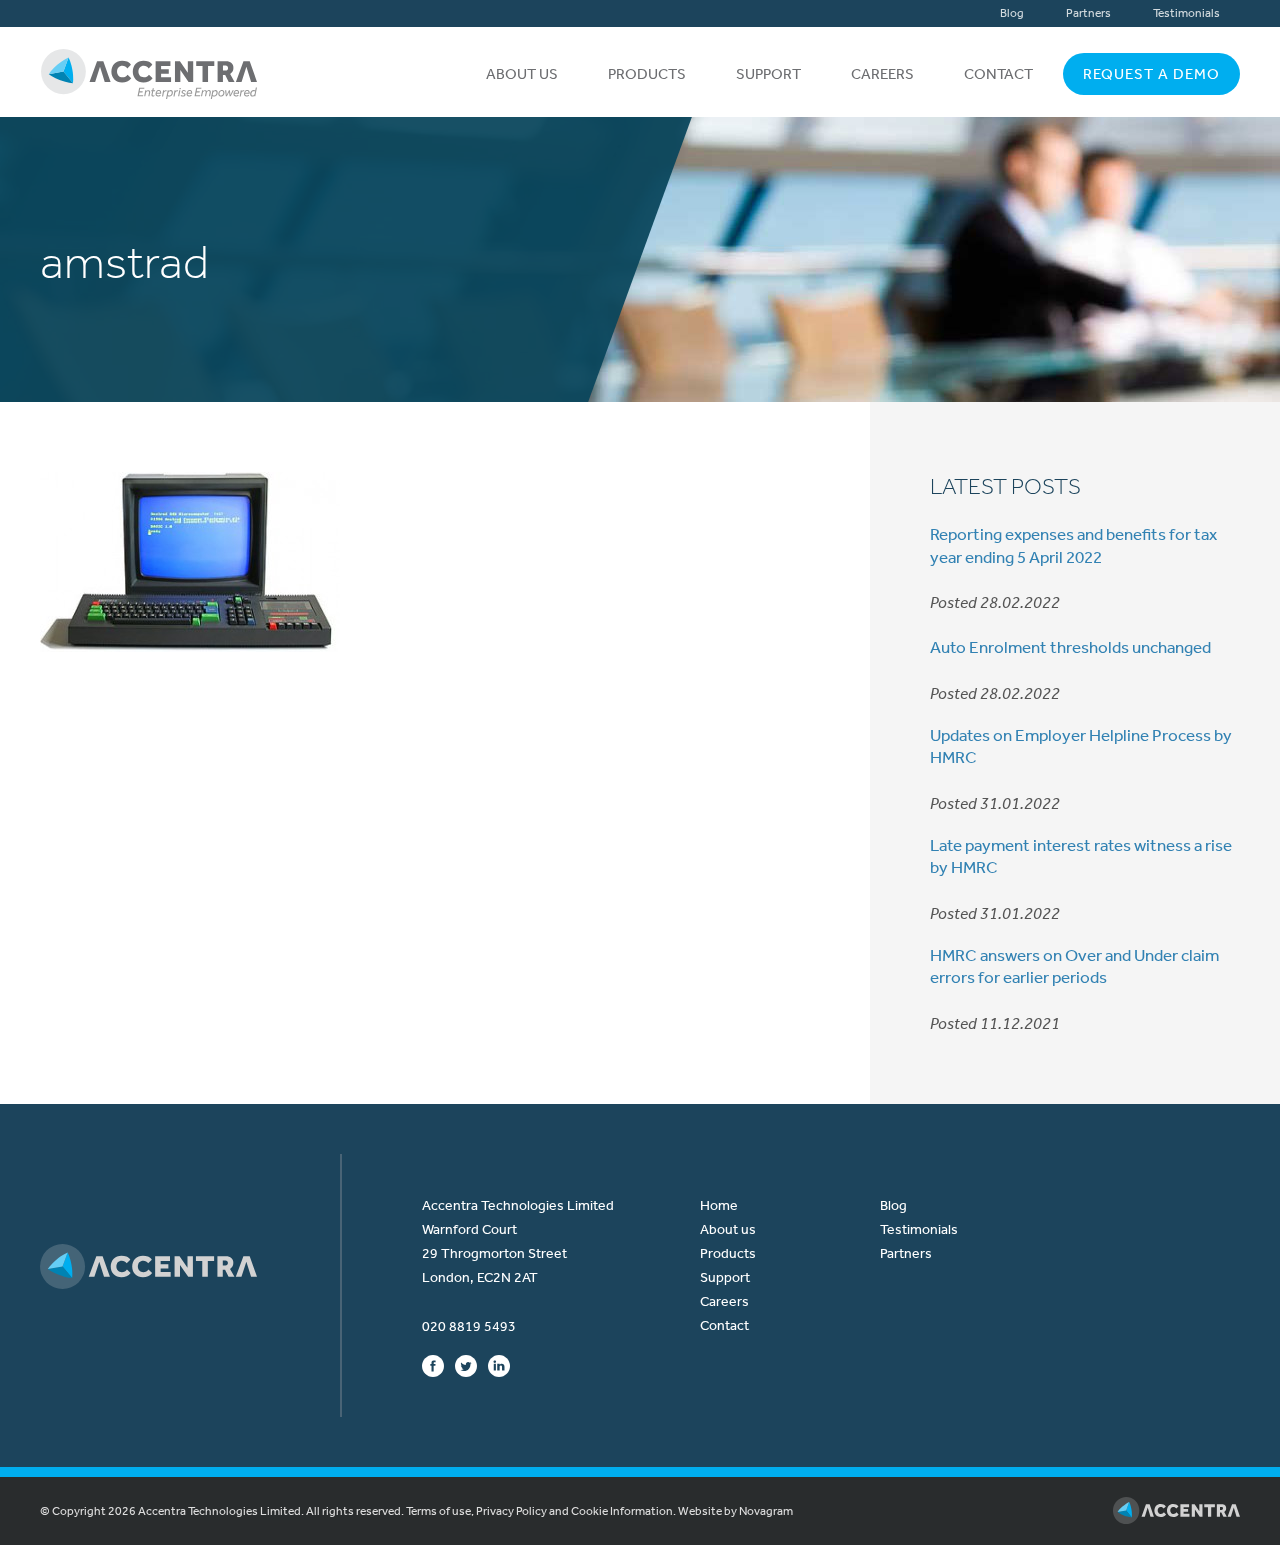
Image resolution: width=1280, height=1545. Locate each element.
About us (522, 74)
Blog (1012, 13)
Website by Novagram (735, 1511)
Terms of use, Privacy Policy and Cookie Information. (541, 1511)
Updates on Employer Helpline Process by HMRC (1081, 746)
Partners (1088, 13)
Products (647, 74)
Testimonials (1186, 13)
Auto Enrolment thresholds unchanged (1070, 647)
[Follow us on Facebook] (433, 1365)
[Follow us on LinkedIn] (499, 1365)
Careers (882, 74)
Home (719, 1205)
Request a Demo (1151, 74)
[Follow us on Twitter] (466, 1365)
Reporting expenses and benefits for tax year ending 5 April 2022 (1073, 545)
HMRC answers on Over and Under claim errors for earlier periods (1074, 966)
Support (768, 74)
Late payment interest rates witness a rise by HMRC (1081, 856)
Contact (998, 74)
